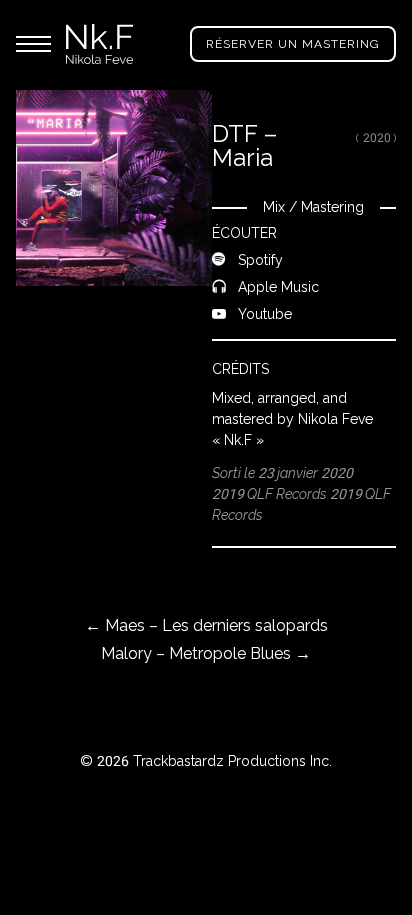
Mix (274, 207)
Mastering (332, 207)
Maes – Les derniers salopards (206, 625)
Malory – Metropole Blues (206, 653)
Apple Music (278, 286)
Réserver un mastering (293, 44)
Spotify (260, 259)
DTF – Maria (245, 145)
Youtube (265, 313)
